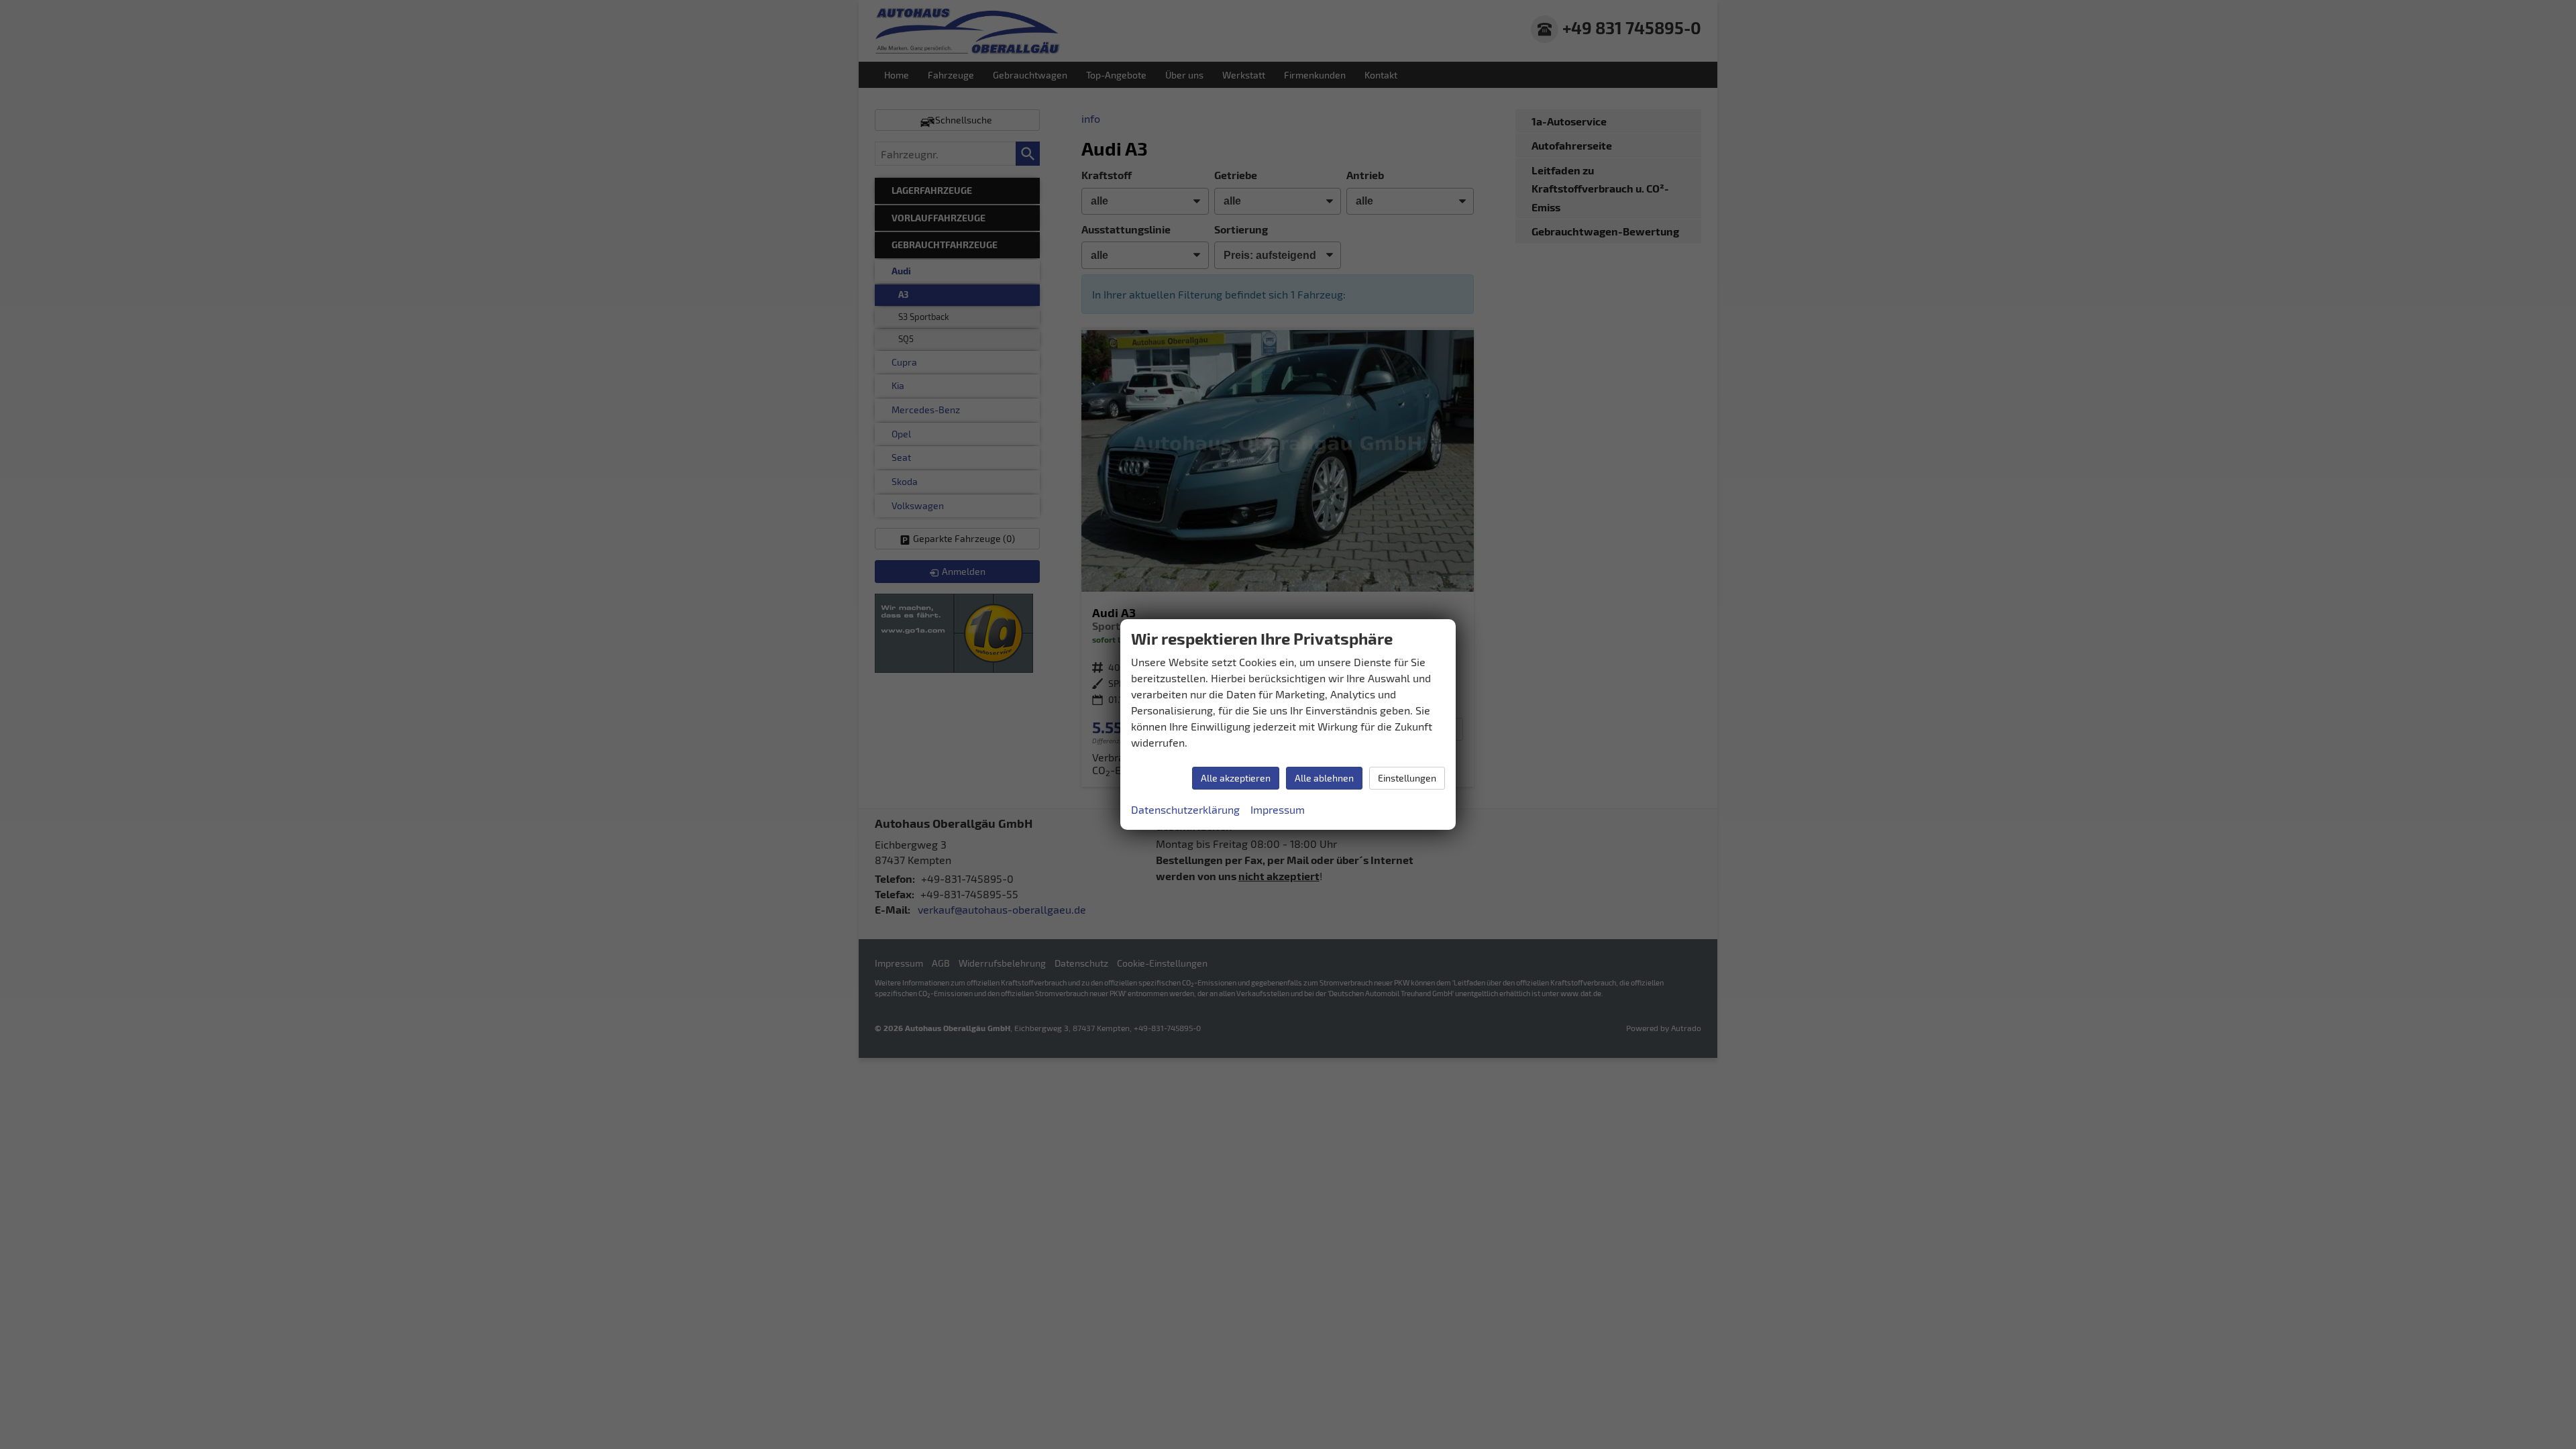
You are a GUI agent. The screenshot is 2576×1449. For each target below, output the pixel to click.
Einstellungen (1407, 778)
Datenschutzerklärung (1185, 809)
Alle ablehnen (1324, 778)
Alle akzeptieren (1236, 778)
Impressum (1278, 809)
